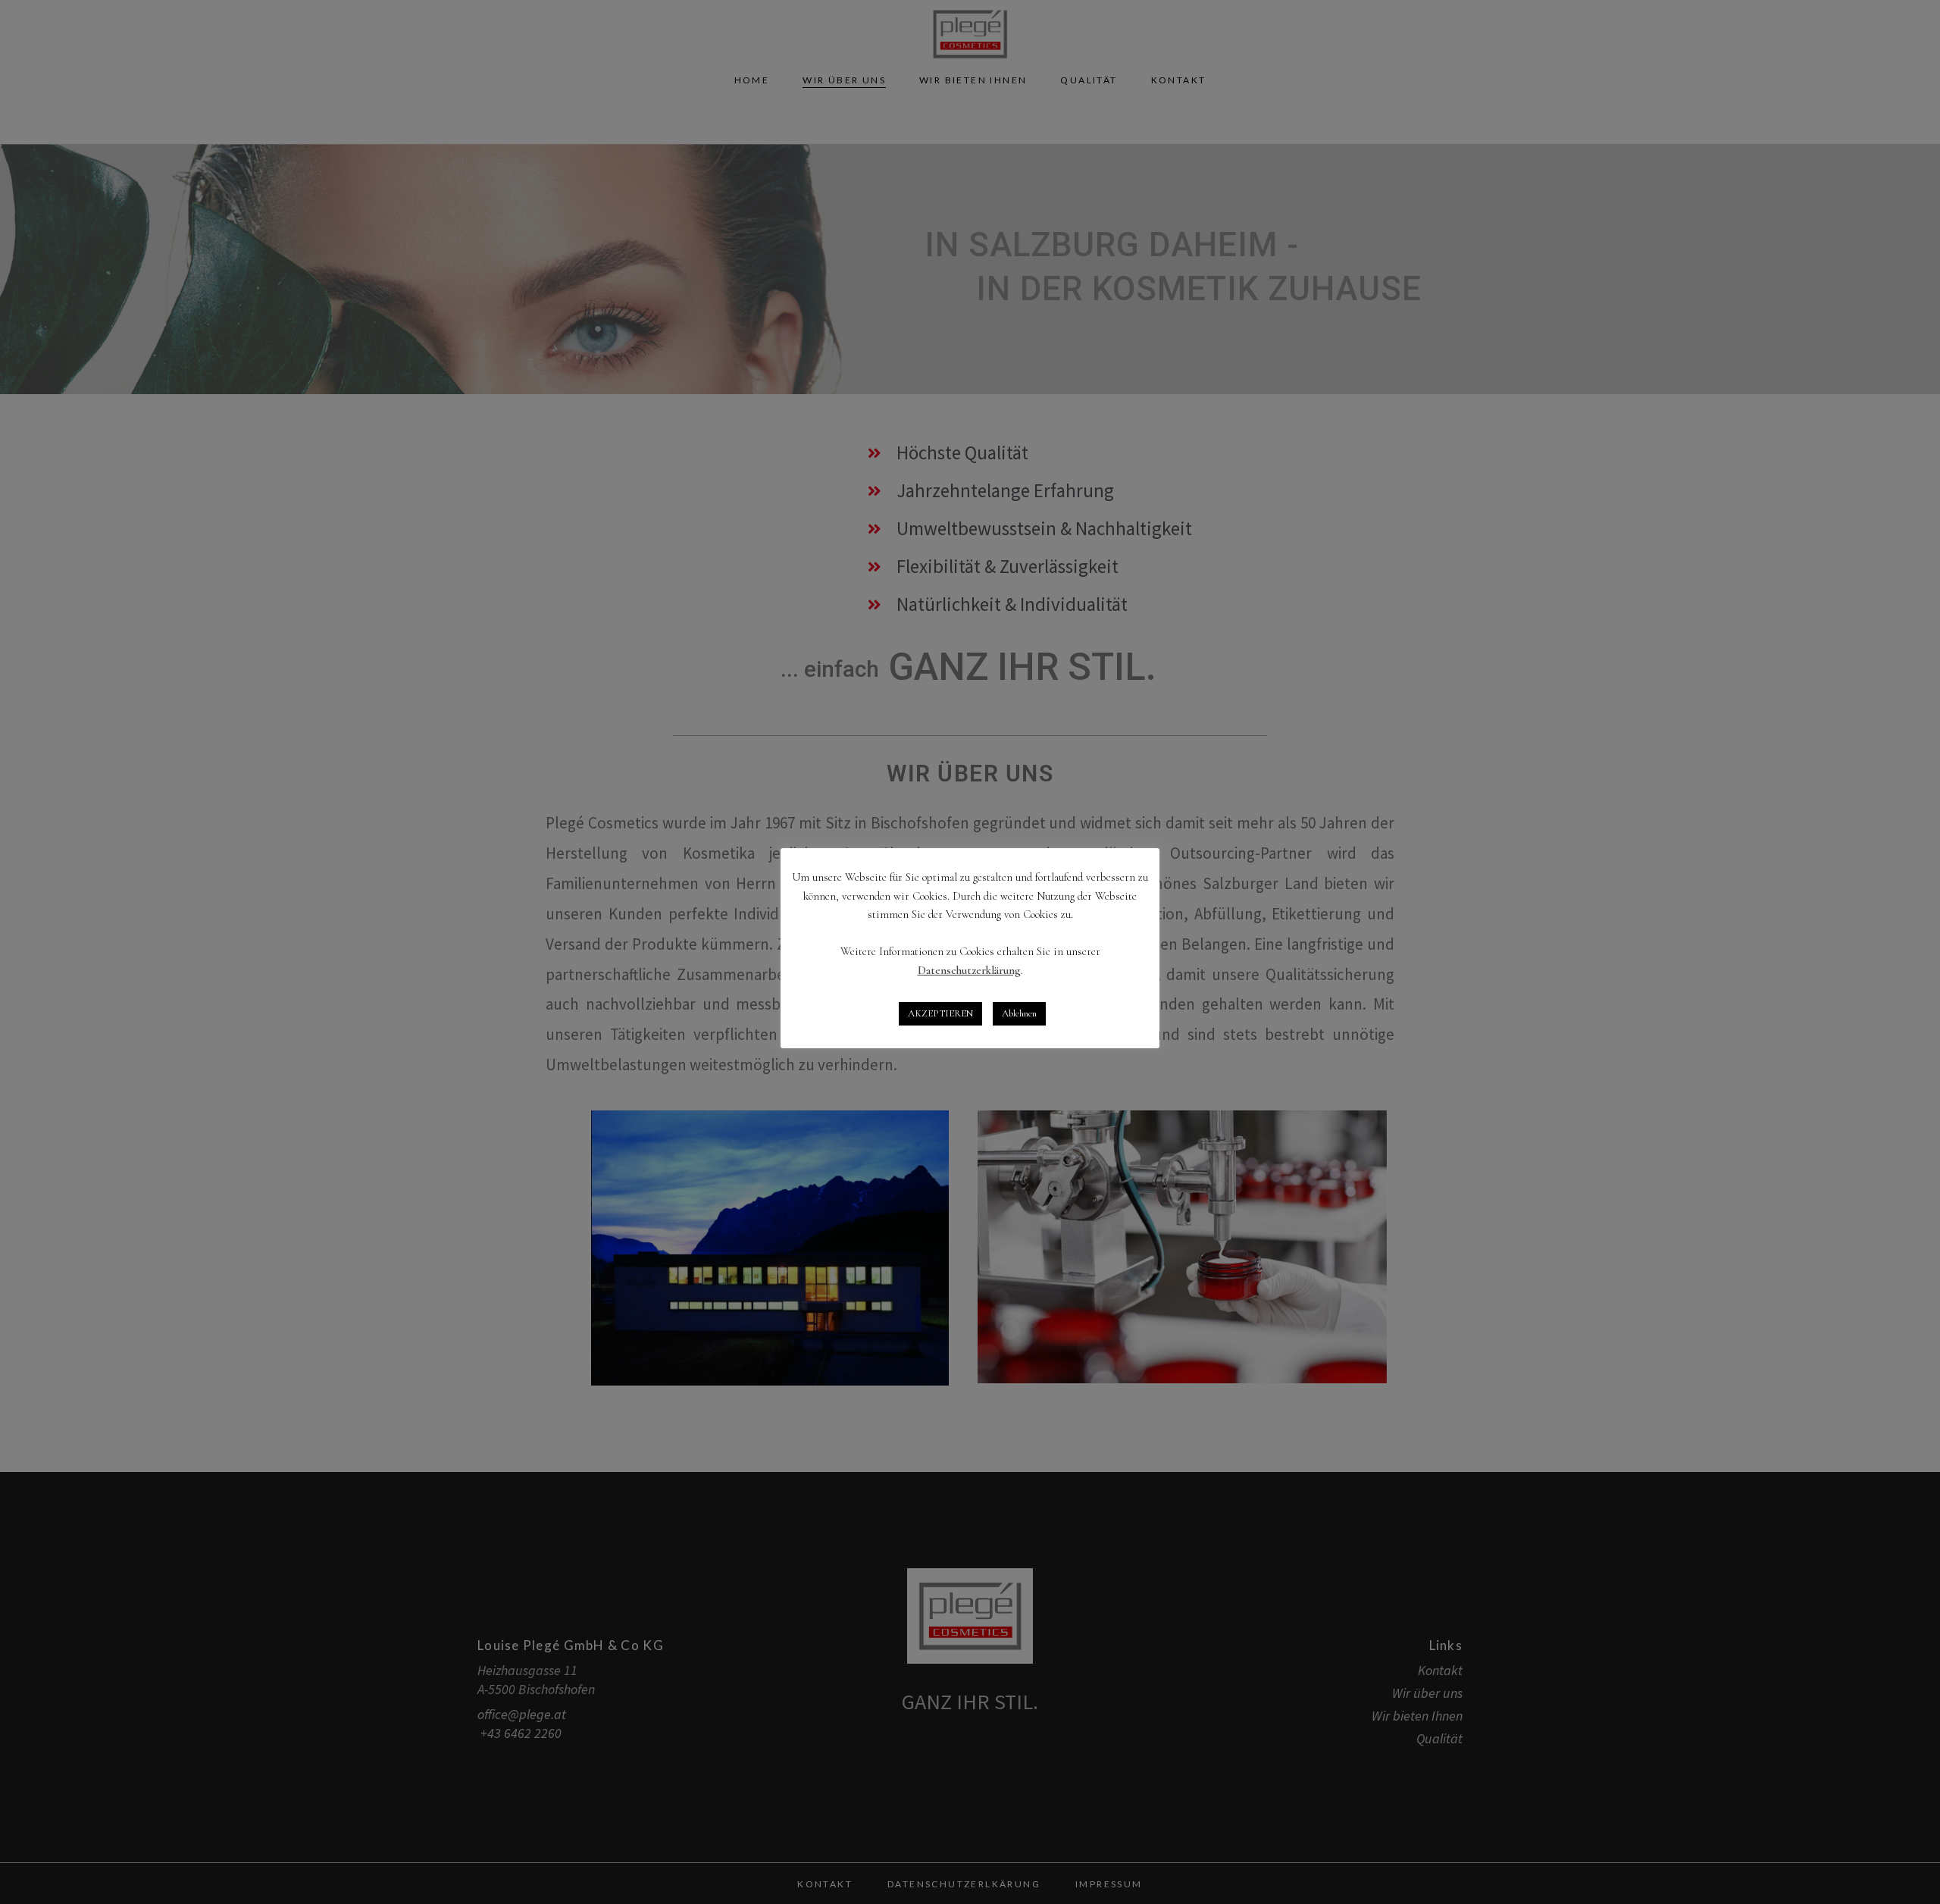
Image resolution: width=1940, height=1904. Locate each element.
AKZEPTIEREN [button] (940, 1013)
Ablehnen (1019, 1013)
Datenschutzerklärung (969, 970)
